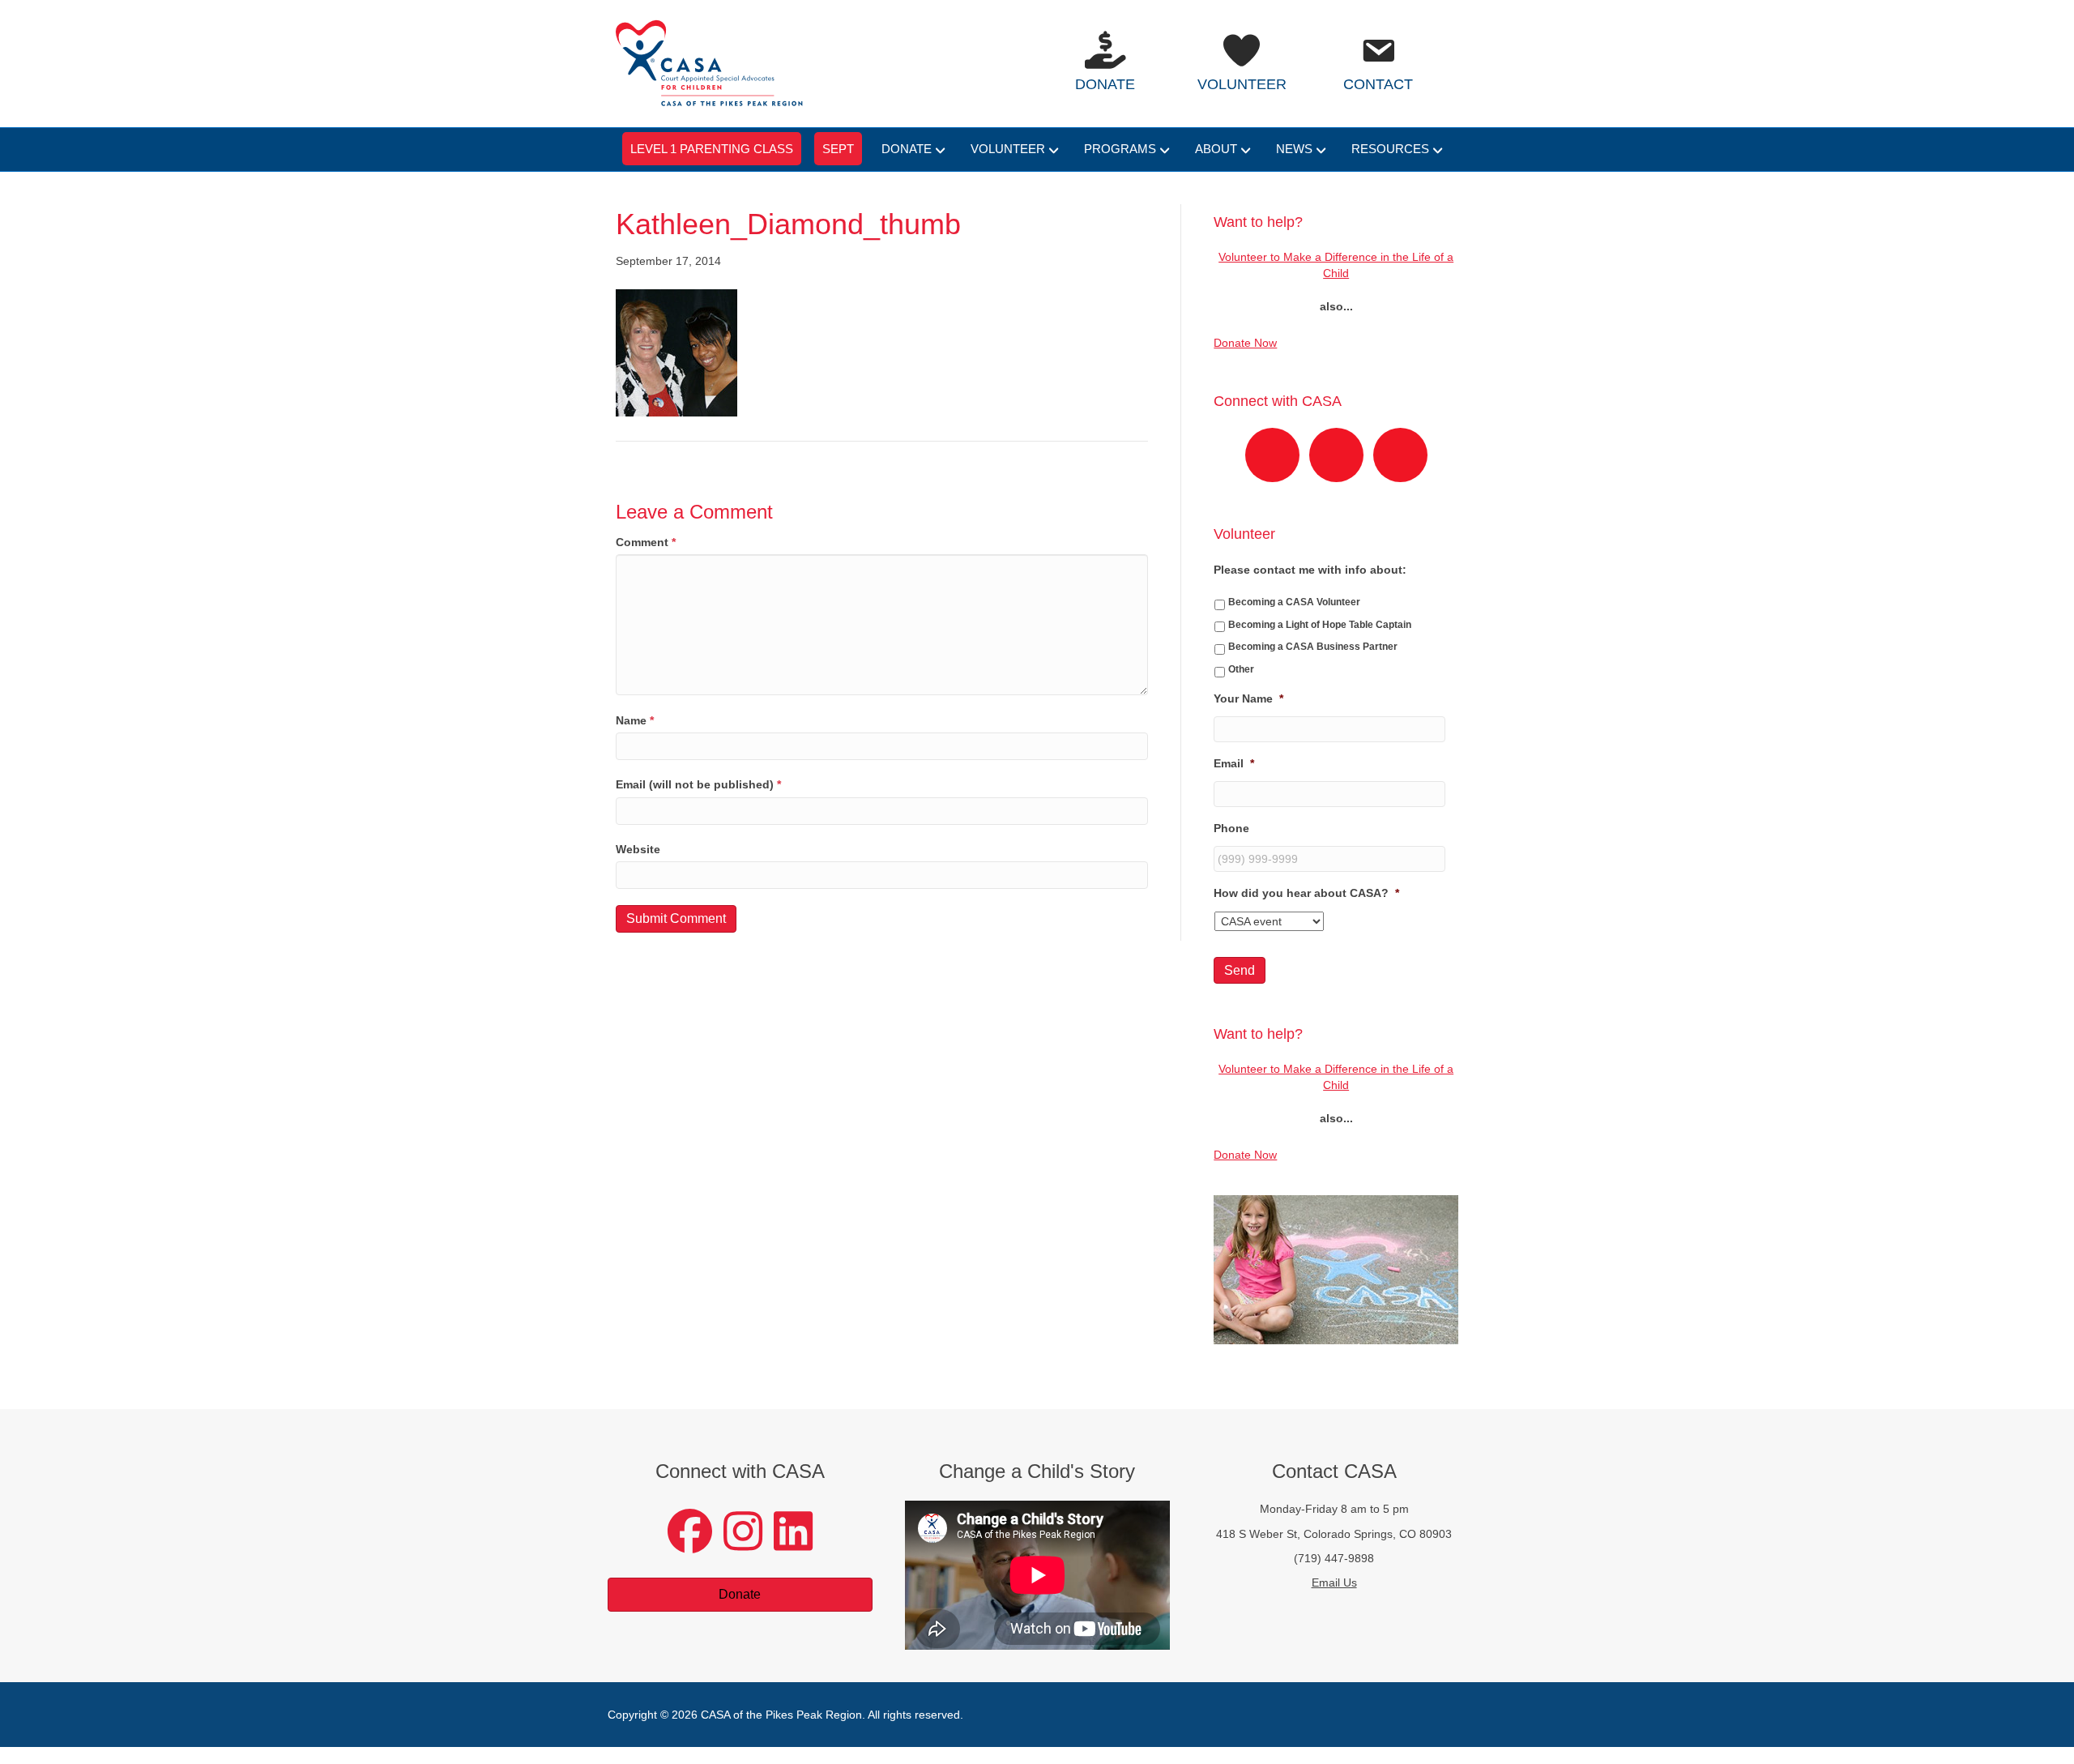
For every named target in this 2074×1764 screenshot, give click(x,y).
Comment (646, 542)
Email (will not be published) (698, 784)
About (1216, 149)
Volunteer (1008, 149)
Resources (1390, 149)
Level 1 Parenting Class (712, 149)
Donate (907, 149)
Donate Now (1245, 343)
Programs (1120, 149)
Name (635, 720)
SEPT (838, 149)
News (1294, 149)
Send (1240, 970)
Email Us (1334, 1582)
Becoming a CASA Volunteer (1294, 602)
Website (638, 849)
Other (1241, 669)
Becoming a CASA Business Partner (1313, 647)
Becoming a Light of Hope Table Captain (1320, 625)
